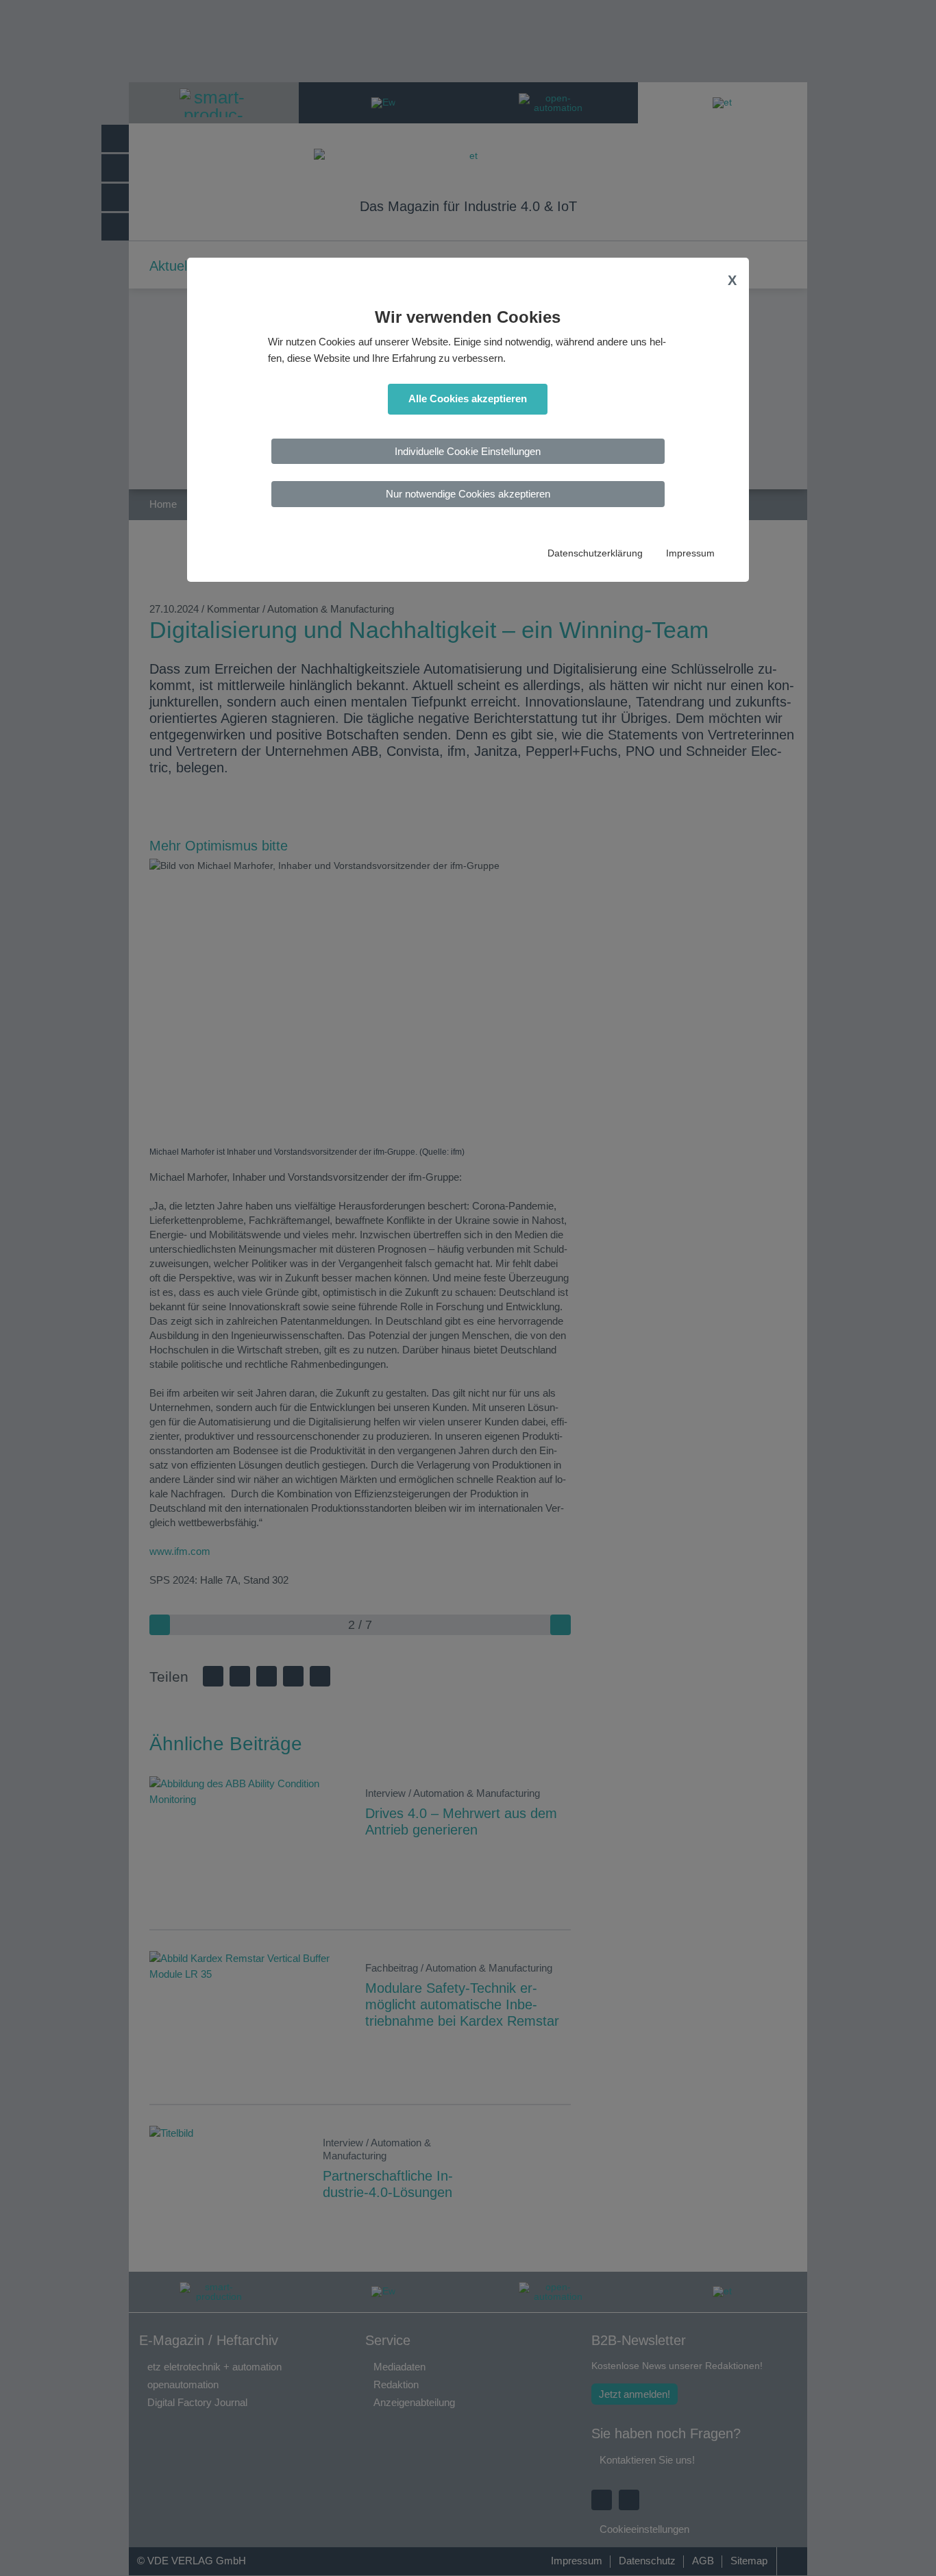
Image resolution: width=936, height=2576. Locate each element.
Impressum (690, 553)
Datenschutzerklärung (595, 553)
